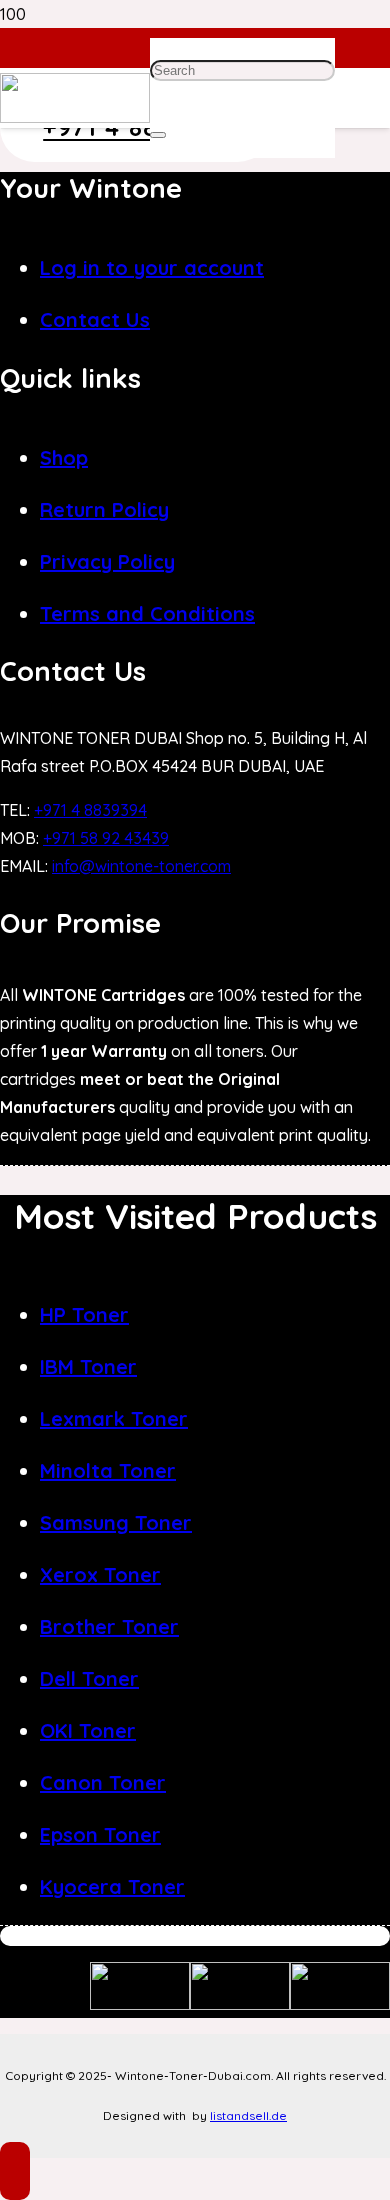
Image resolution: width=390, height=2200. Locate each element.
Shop (64, 457)
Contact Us (95, 319)
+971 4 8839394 (90, 810)
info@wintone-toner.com (141, 866)
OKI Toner (88, 1730)
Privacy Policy (107, 561)
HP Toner (84, 1314)
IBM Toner (88, 1366)
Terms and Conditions (147, 613)
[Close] (158, 135)
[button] (15, 2171)
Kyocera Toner (112, 1886)
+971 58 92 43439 (106, 838)
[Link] (75, 117)
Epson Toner (100, 1834)
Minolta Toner (108, 1470)
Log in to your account (152, 267)
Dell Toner (89, 1678)
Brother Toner (109, 1626)
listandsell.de (248, 2115)
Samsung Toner (116, 1522)
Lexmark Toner (114, 1418)
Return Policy (104, 509)
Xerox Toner (100, 1574)
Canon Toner (103, 1782)
